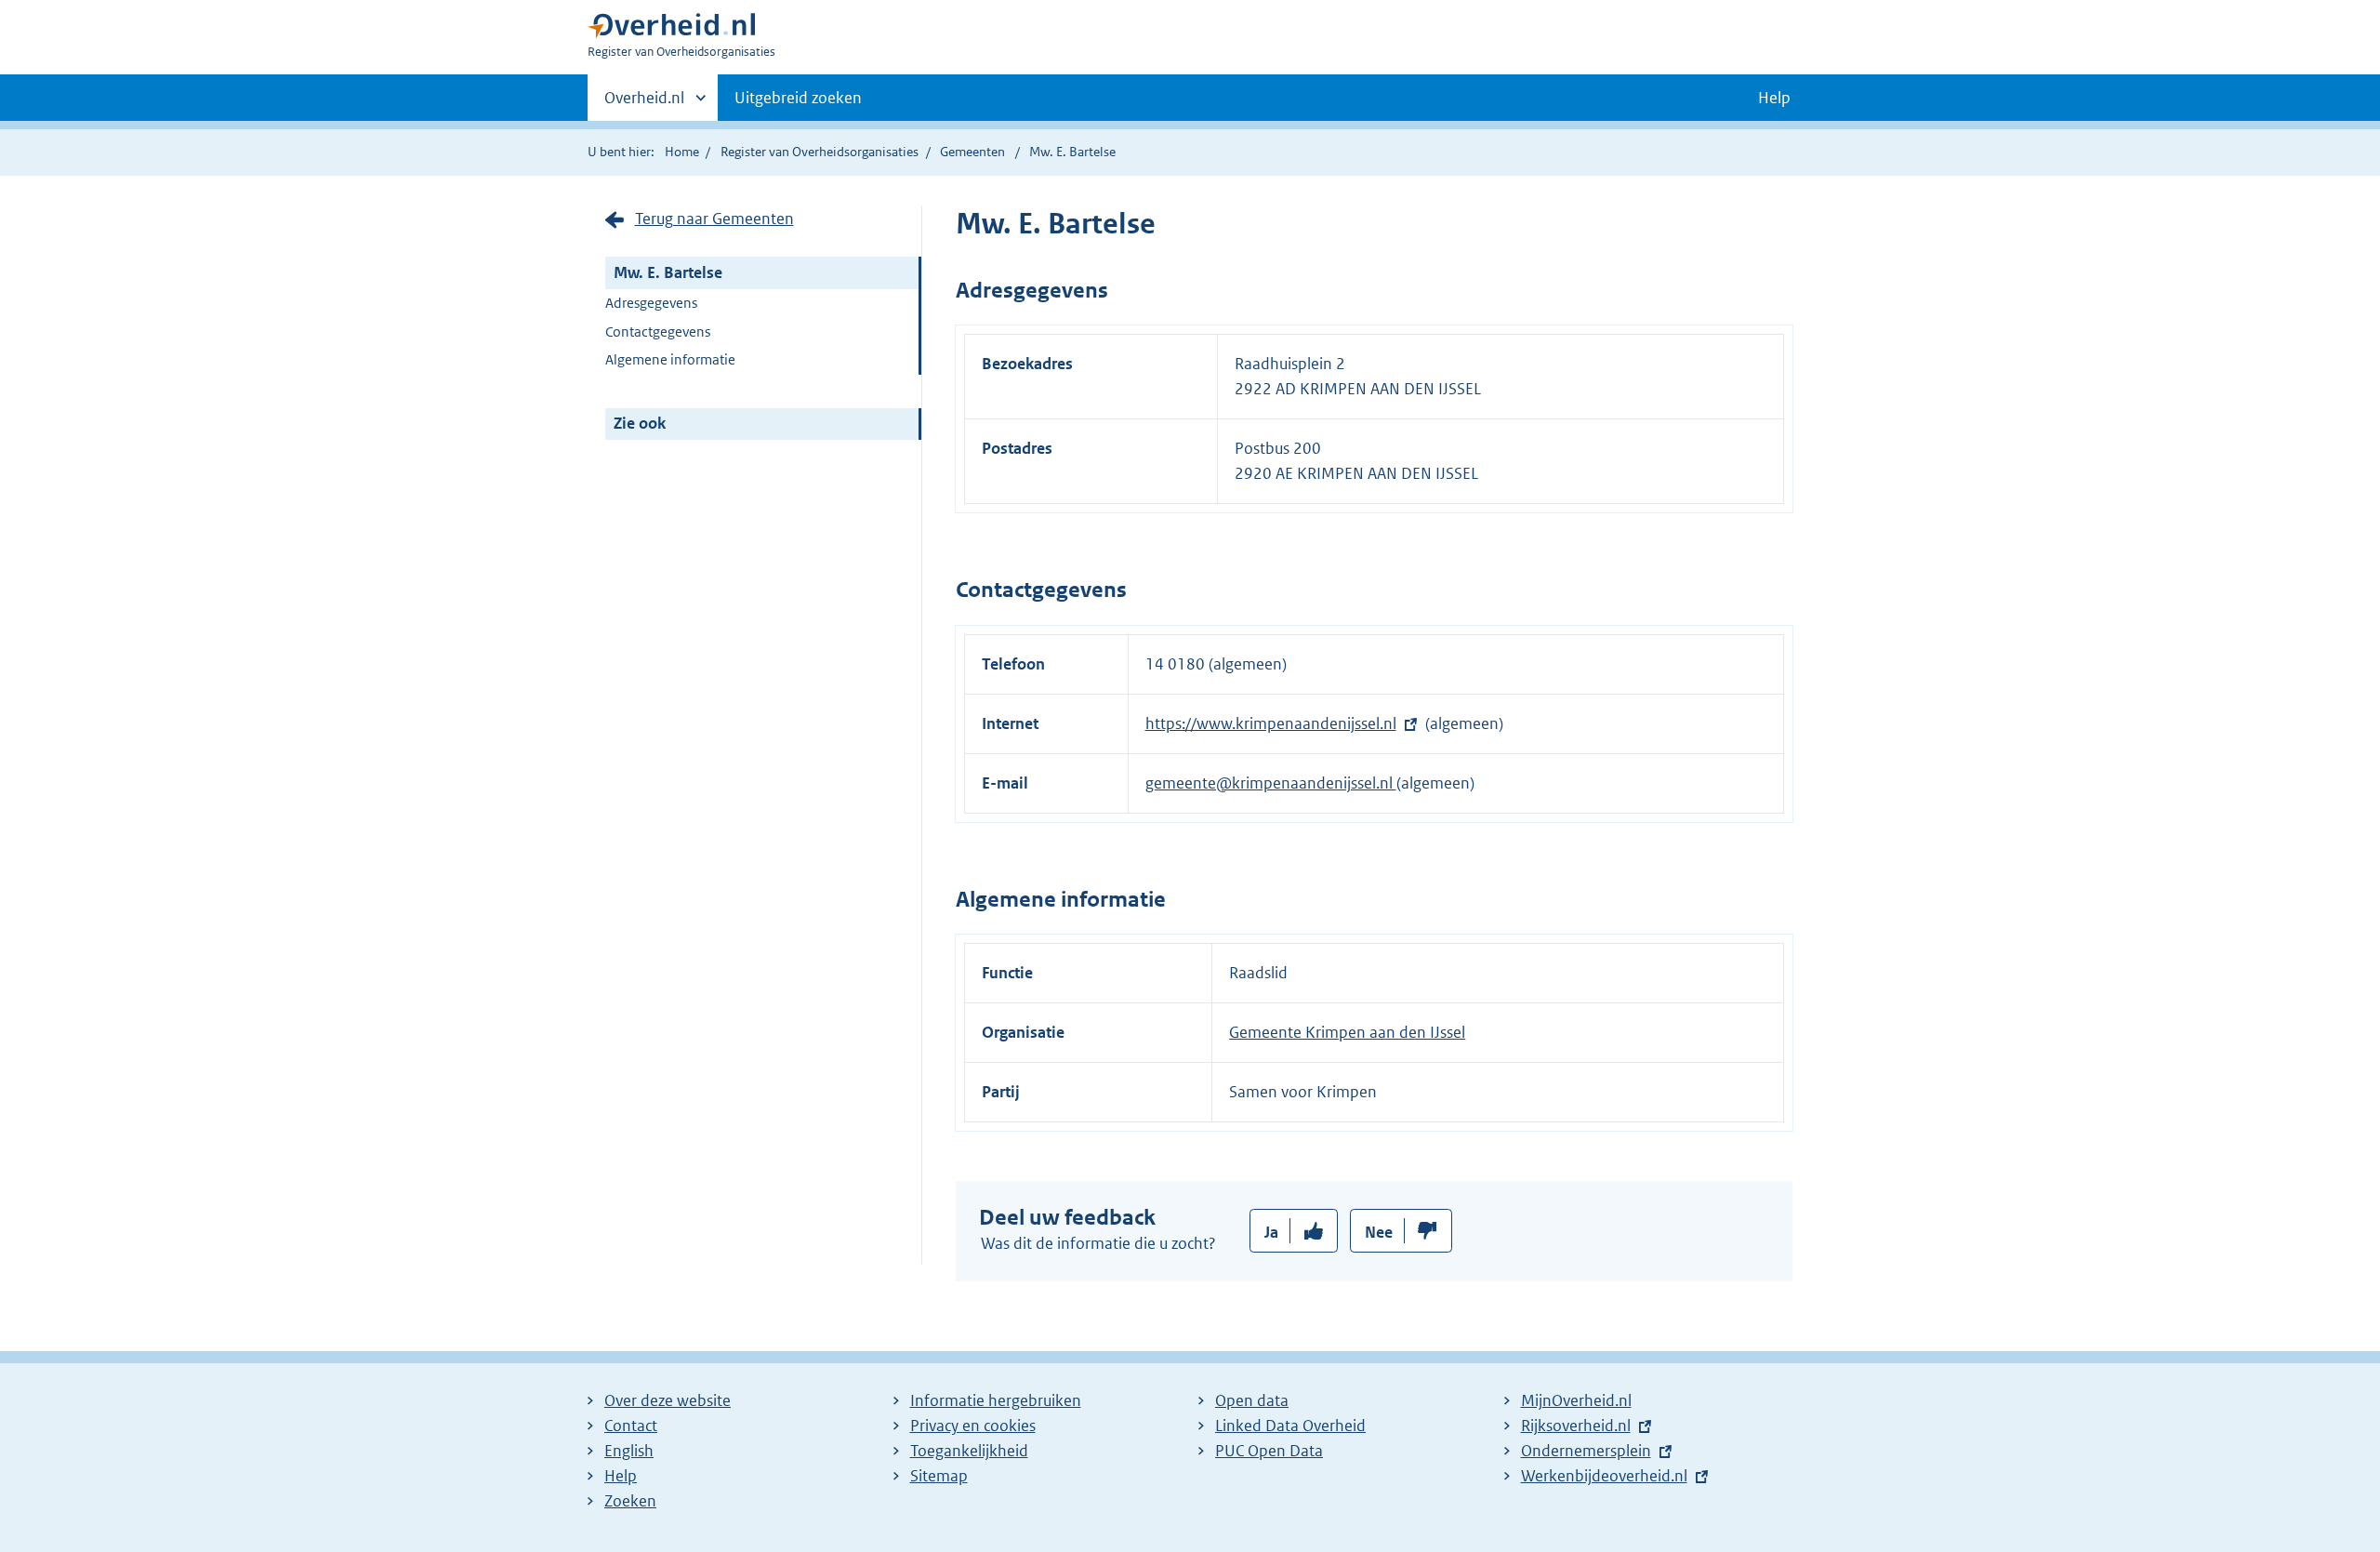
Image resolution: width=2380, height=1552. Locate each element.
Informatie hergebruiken (996, 1400)
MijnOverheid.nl (1576, 1400)
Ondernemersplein (1586, 1451)
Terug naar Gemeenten (714, 219)
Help (621, 1476)
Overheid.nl (644, 104)
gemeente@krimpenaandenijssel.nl (1271, 783)
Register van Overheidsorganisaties (820, 152)
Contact (631, 1426)
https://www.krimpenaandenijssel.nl (1271, 723)
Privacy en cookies (973, 1426)
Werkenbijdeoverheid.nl (1604, 1476)
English (629, 1451)
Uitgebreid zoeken (798, 98)
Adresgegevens (651, 303)
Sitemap (939, 1476)
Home (682, 152)
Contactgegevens (658, 332)
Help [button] (1774, 98)
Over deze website (668, 1400)
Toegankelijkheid (969, 1451)
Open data (1252, 1400)
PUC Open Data (1269, 1451)
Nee (1379, 1232)
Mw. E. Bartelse (668, 272)
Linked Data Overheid (1290, 1426)
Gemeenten (972, 152)
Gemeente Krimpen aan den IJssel (1347, 1032)
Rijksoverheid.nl (1576, 1426)
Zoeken (630, 1501)
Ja (1271, 1232)
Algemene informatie (670, 359)
